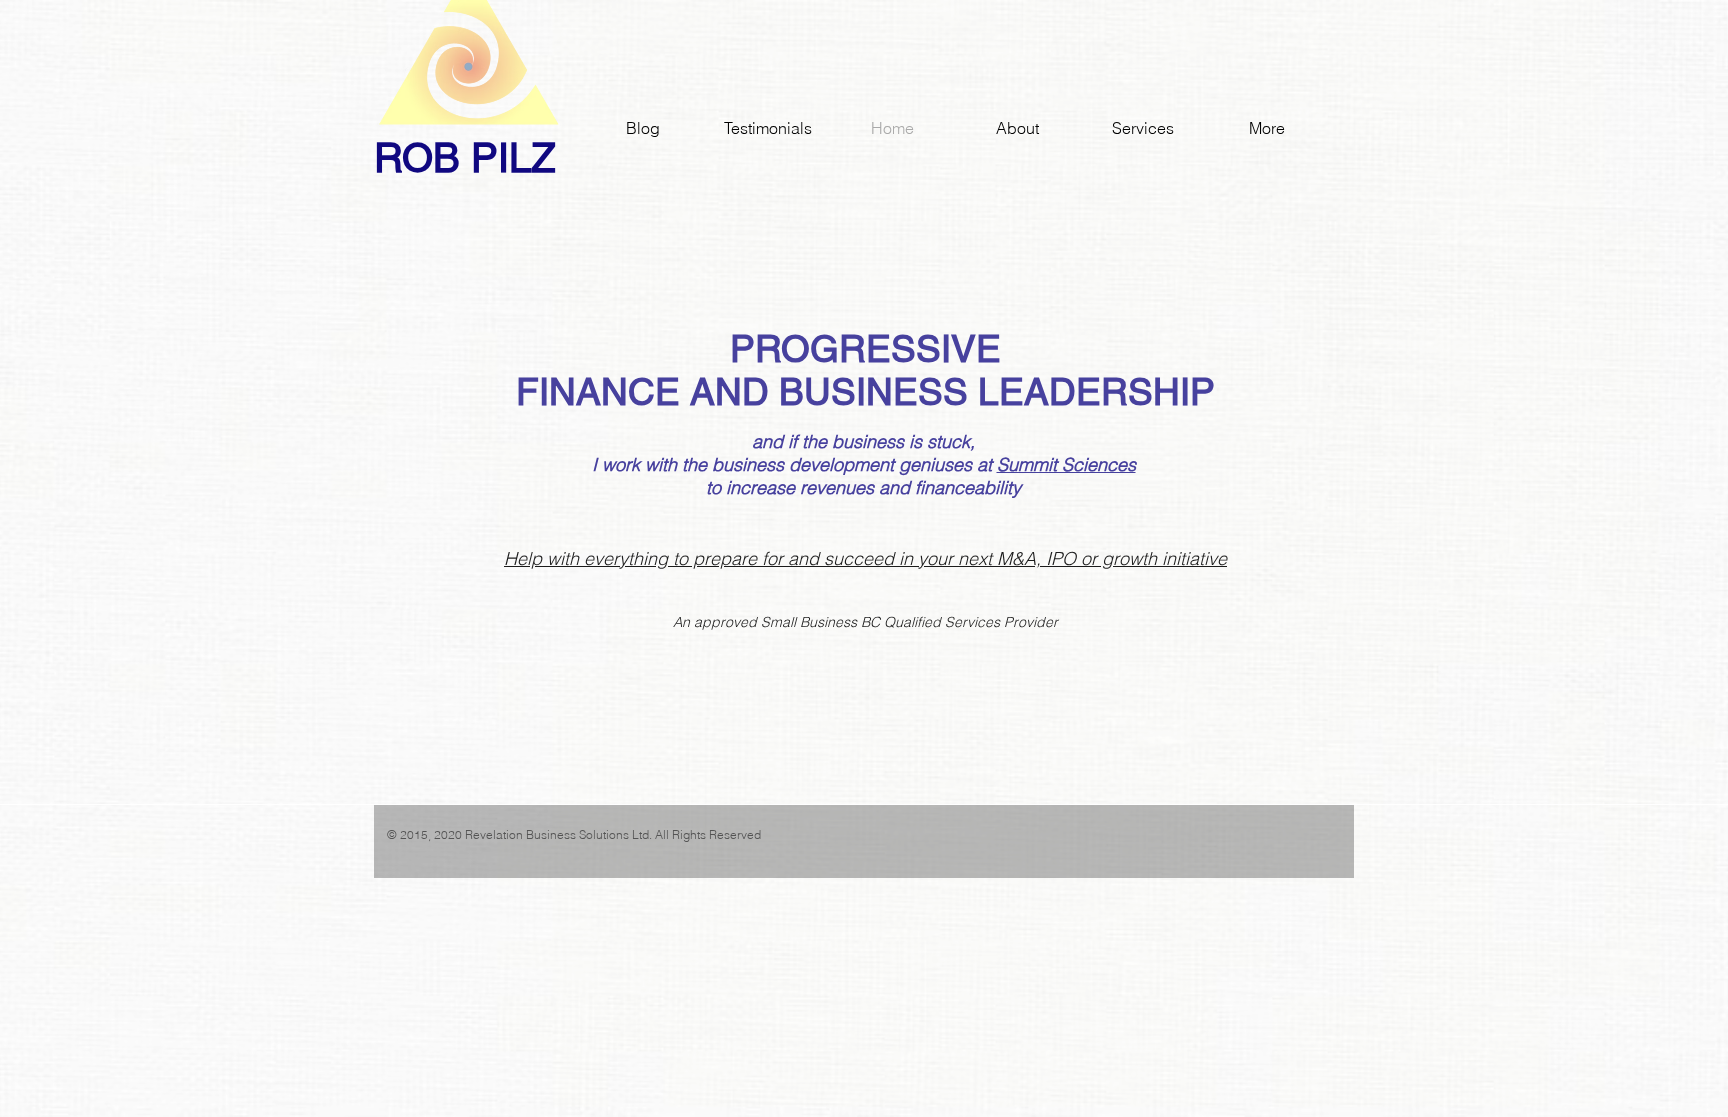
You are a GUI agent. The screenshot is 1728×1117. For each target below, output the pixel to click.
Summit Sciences (1066, 464)
